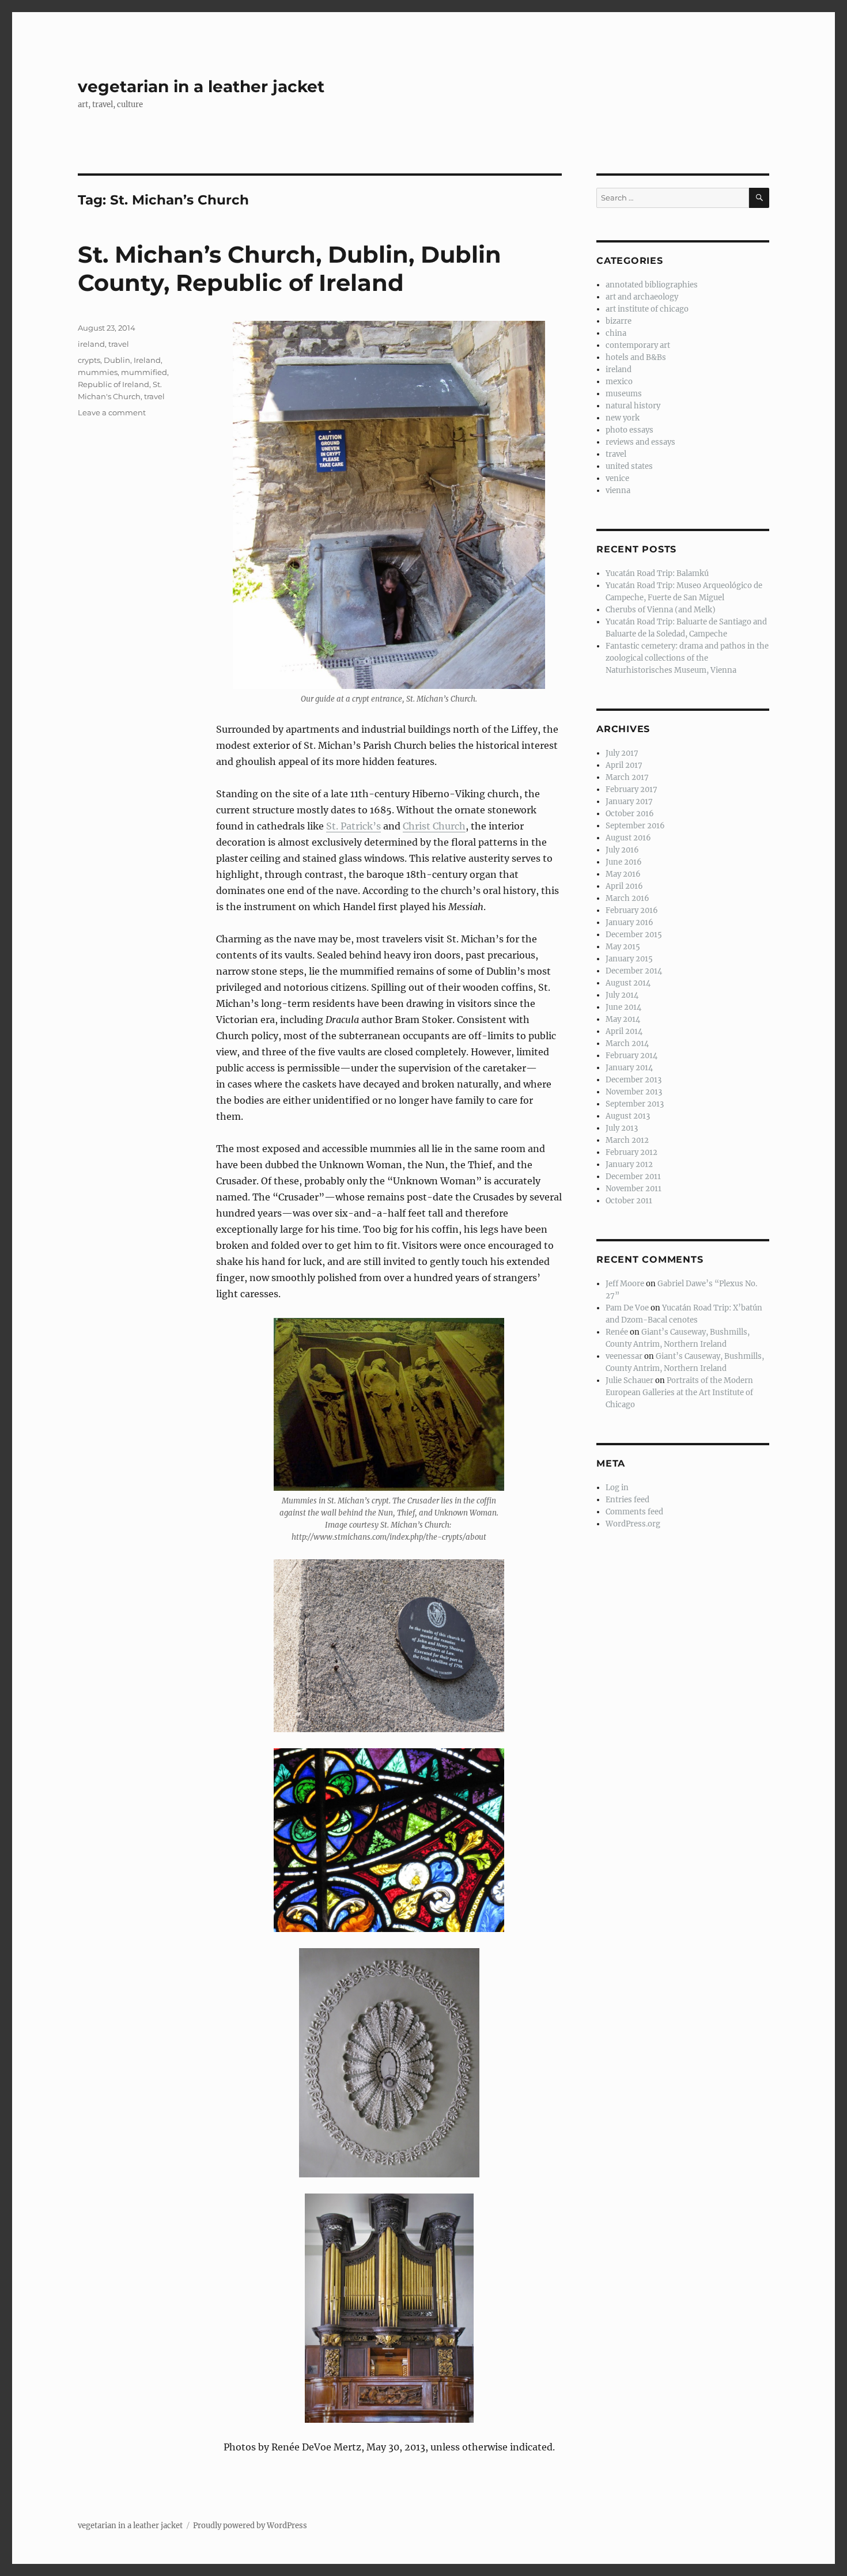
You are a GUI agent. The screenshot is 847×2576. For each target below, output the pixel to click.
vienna (618, 490)
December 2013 (634, 1080)
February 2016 (632, 910)
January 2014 (629, 1068)
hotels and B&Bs (636, 357)
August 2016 (628, 838)
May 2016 (623, 874)
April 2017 (624, 765)
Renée (617, 1332)
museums (624, 394)
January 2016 (629, 923)
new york (623, 418)
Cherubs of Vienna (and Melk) (661, 610)
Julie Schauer (629, 1380)
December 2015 (634, 935)
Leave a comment (112, 412)
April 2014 (624, 1031)
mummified (144, 372)
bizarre (619, 321)
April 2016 (624, 886)
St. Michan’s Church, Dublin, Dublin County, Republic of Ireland (290, 268)
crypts (89, 360)
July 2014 (622, 995)
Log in (617, 1488)
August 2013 (628, 1116)
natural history (633, 406)
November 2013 (634, 1092)
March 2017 (627, 777)
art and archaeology (642, 297)
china (616, 333)
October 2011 (629, 1201)
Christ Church (434, 826)
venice (617, 478)
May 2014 (623, 1019)
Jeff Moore (625, 1284)
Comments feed (634, 1512)
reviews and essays (640, 442)
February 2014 (632, 1056)
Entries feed (627, 1500)
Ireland (147, 360)
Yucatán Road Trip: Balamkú (657, 573)
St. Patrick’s (353, 826)
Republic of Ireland (114, 384)
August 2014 (628, 983)
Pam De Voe (627, 1308)
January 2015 (629, 959)
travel (119, 344)
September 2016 (635, 826)
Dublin (117, 360)
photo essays (629, 430)
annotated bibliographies (652, 285)
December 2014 (634, 971)
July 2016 (622, 850)
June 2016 (624, 862)
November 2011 (634, 1189)
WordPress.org (633, 1524)
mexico (619, 382)
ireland (91, 344)
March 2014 (627, 1043)
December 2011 (633, 1177)
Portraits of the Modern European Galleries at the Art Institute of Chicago (679, 1393)
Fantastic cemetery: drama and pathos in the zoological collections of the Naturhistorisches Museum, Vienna (687, 658)
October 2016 (630, 814)
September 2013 (635, 1104)
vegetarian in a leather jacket (201, 86)
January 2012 (629, 1164)
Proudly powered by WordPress (250, 2526)
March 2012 (627, 1140)
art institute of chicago (647, 309)
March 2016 (627, 898)
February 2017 (632, 789)
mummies (98, 372)
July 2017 (622, 753)
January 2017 (629, 802)
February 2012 (632, 1152)
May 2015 (623, 947)
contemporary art (638, 345)
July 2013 (622, 1128)
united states (629, 466)
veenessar (624, 1356)
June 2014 (623, 1007)
